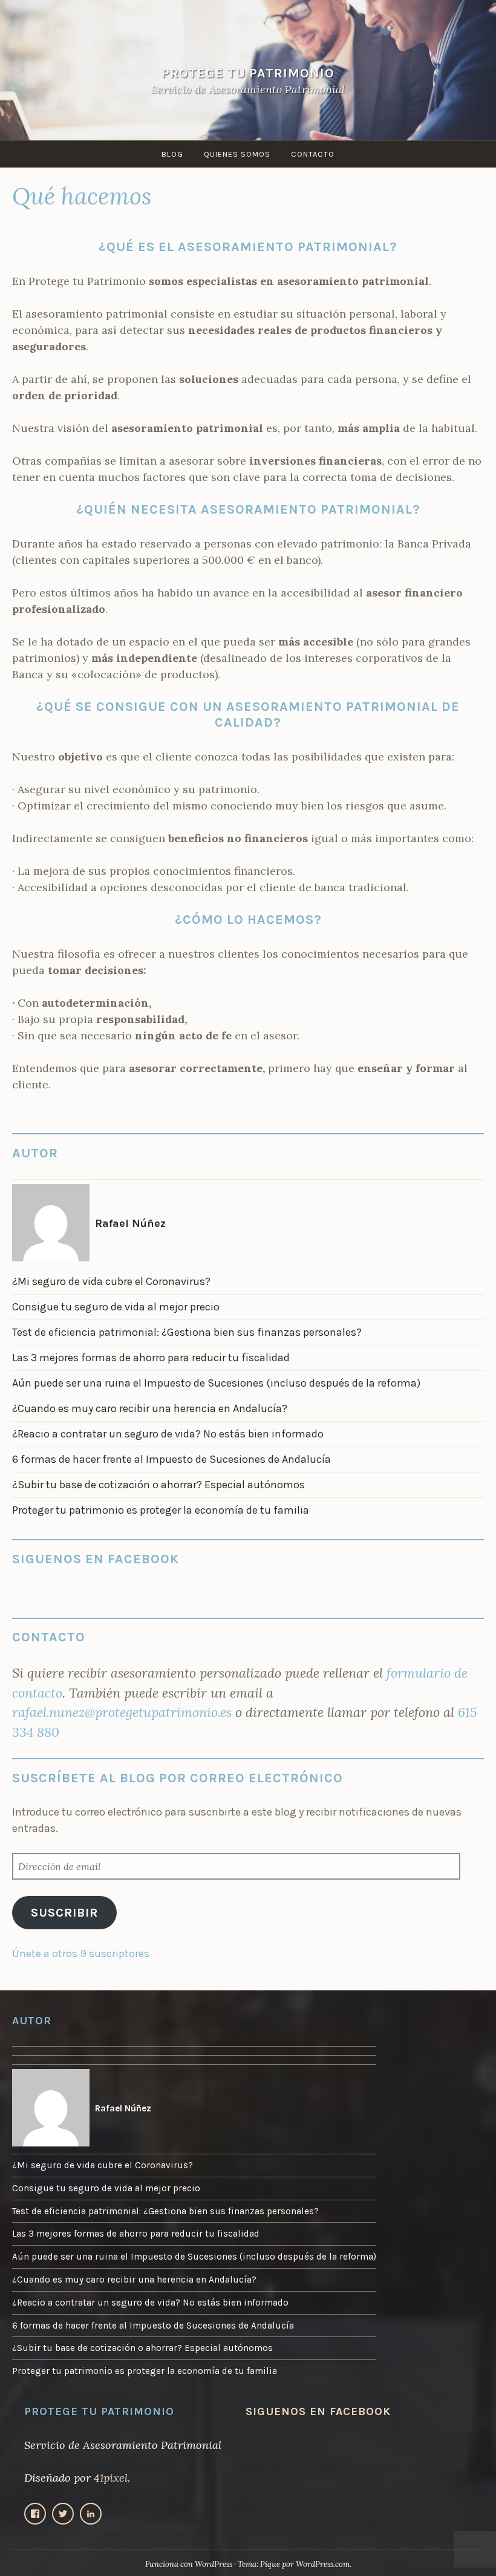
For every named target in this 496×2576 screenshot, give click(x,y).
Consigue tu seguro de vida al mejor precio (116, 1307)
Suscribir (64, 1912)
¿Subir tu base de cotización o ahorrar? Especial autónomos (158, 1485)
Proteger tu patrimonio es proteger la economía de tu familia (161, 1510)
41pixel (111, 2478)
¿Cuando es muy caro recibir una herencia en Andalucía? (150, 1408)
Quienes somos (237, 154)
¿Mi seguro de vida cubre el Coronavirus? (111, 1281)
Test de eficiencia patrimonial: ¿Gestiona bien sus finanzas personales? (187, 1332)
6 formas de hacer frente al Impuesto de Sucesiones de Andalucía (171, 1459)
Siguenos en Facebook (96, 1559)
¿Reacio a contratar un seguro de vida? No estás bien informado (168, 1434)
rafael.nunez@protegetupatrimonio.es (122, 1712)
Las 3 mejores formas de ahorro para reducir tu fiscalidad (151, 1358)
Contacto (313, 154)
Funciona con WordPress (189, 2564)
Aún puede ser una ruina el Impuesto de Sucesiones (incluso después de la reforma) (216, 1383)
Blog (172, 154)
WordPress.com (323, 2564)
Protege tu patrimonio (248, 73)
